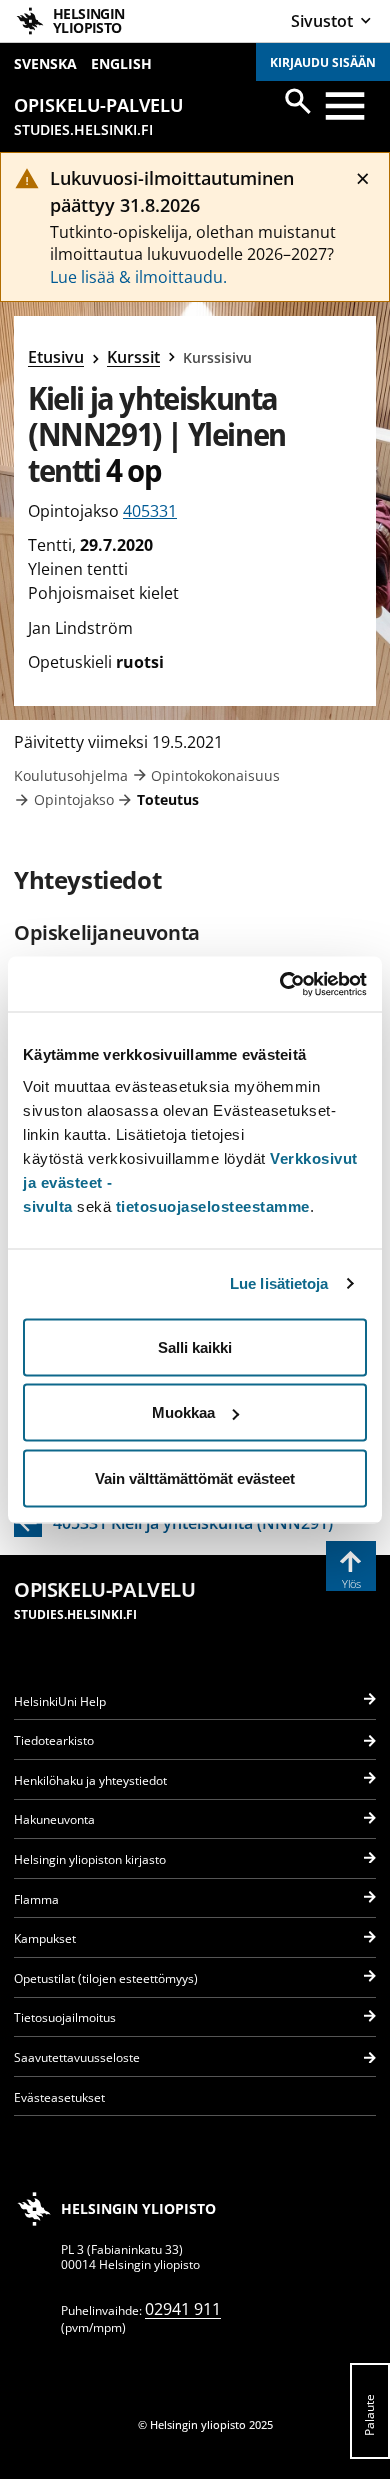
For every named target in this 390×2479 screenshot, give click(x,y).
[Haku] (298, 101)
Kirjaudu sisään (323, 62)
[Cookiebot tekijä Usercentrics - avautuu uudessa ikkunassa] (280, 984)
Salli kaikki (195, 1346)
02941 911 (183, 2309)
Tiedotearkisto (54, 1740)
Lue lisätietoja (279, 1283)
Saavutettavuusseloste (77, 2057)
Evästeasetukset (59, 2097)
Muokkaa (183, 1412)
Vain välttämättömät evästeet (195, 1477)
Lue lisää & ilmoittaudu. (138, 277)
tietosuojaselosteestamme (213, 1205)
